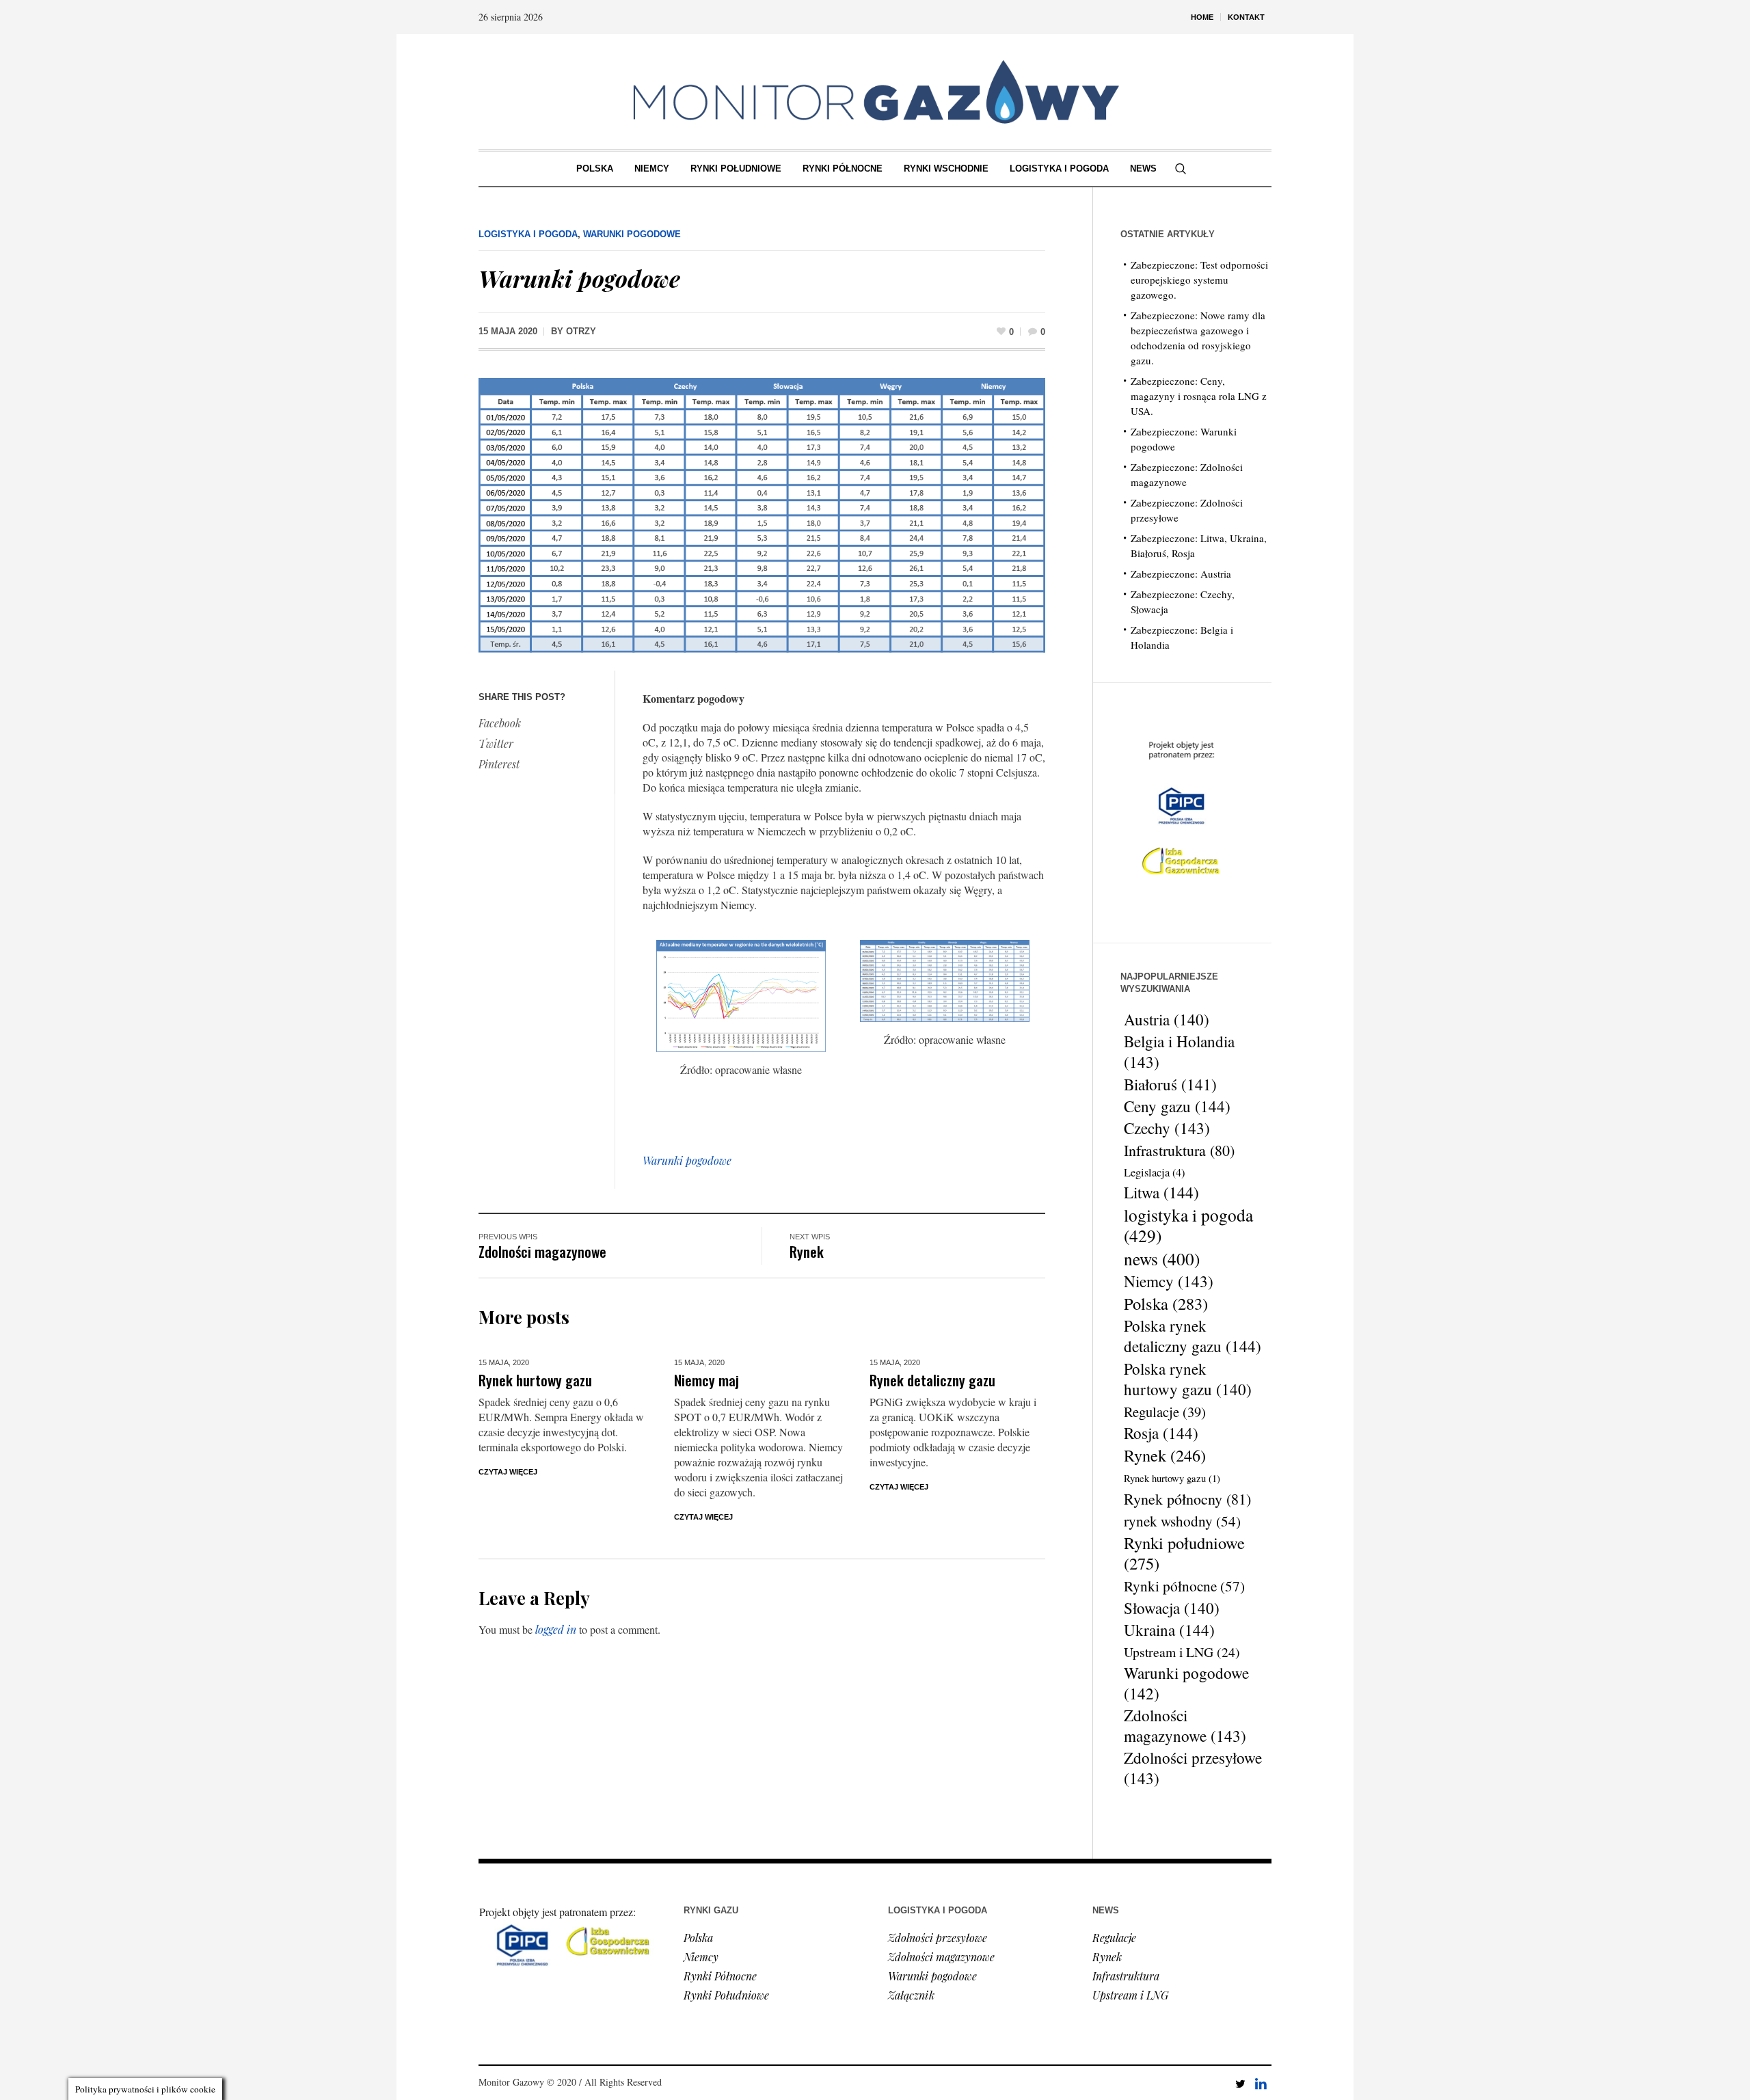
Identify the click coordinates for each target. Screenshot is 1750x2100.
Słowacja (1172, 1608)
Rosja (1161, 1433)
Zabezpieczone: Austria (1181, 574)
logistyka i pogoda (1188, 1225)
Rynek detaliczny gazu (932, 1380)
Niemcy (1169, 1282)
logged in (556, 1629)
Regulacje (1165, 1412)
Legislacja (1154, 1172)
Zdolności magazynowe (542, 1251)
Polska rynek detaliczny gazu (1193, 1336)
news (1162, 1258)
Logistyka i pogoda (528, 234)
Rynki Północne (720, 1976)
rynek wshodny (1182, 1521)
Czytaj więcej (508, 1472)
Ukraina (1169, 1630)
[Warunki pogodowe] (762, 514)
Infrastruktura (1179, 1150)
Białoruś (1170, 1084)
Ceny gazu (1177, 1107)
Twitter (496, 743)
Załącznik (911, 1995)
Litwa (1161, 1193)
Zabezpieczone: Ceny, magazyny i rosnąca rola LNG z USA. (1199, 396)
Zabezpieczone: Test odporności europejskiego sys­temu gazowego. (1199, 280)
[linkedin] (1261, 2084)
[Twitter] (1240, 2084)
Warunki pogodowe (632, 234)
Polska (1166, 1304)
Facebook (500, 723)
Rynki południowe (1184, 1553)
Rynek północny (1187, 1499)
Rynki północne (1184, 1586)
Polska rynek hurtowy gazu (1188, 1379)
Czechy (1167, 1129)
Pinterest (499, 764)
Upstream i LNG (1182, 1652)
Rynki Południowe (726, 1995)
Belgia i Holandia (1179, 1052)
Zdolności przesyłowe (1193, 1768)
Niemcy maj (706, 1380)
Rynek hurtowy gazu (535, 1380)
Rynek (807, 1251)
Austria (1167, 1019)
